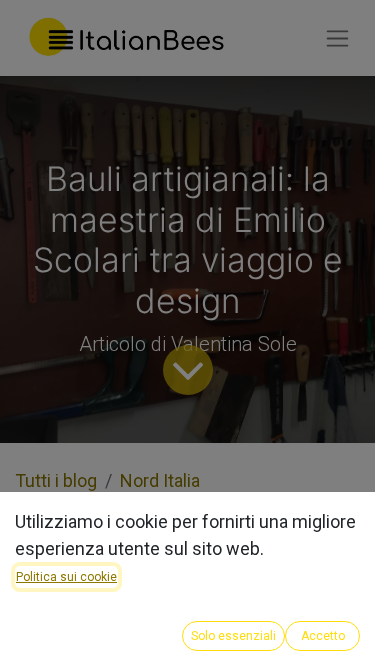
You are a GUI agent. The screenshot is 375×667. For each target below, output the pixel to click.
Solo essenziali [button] (233, 636)
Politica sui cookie (66, 577)
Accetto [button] (323, 636)
